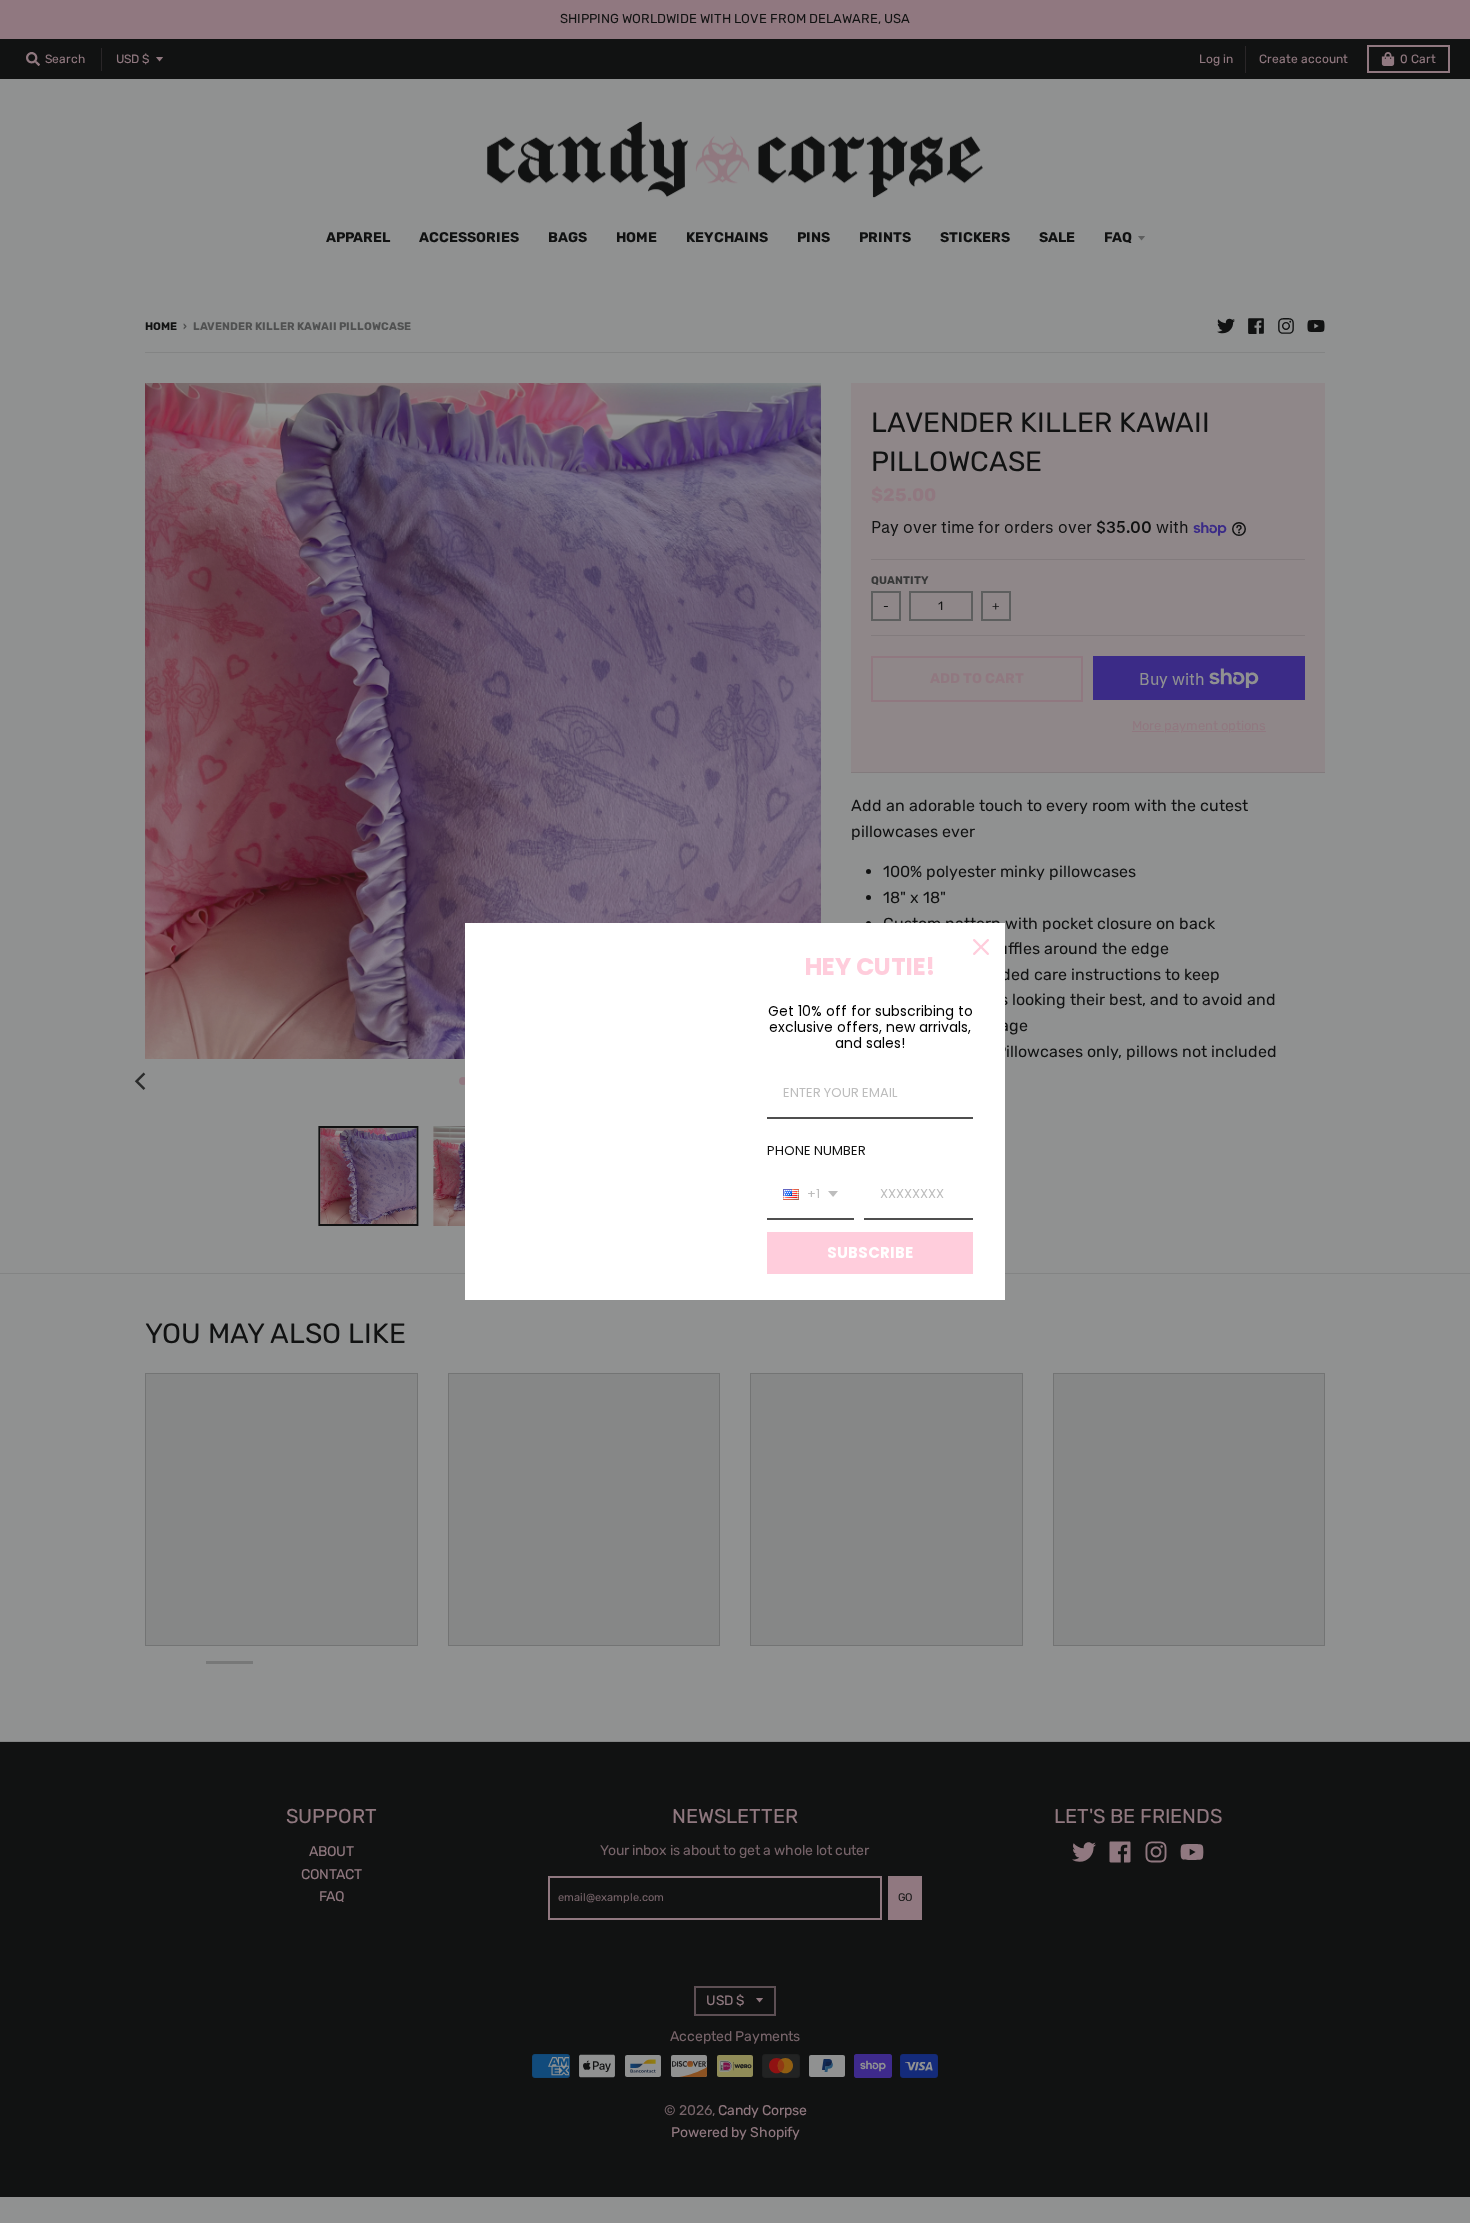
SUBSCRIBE (870, 1252)
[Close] (981, 947)
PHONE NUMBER (816, 1150)
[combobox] (810, 1195)
